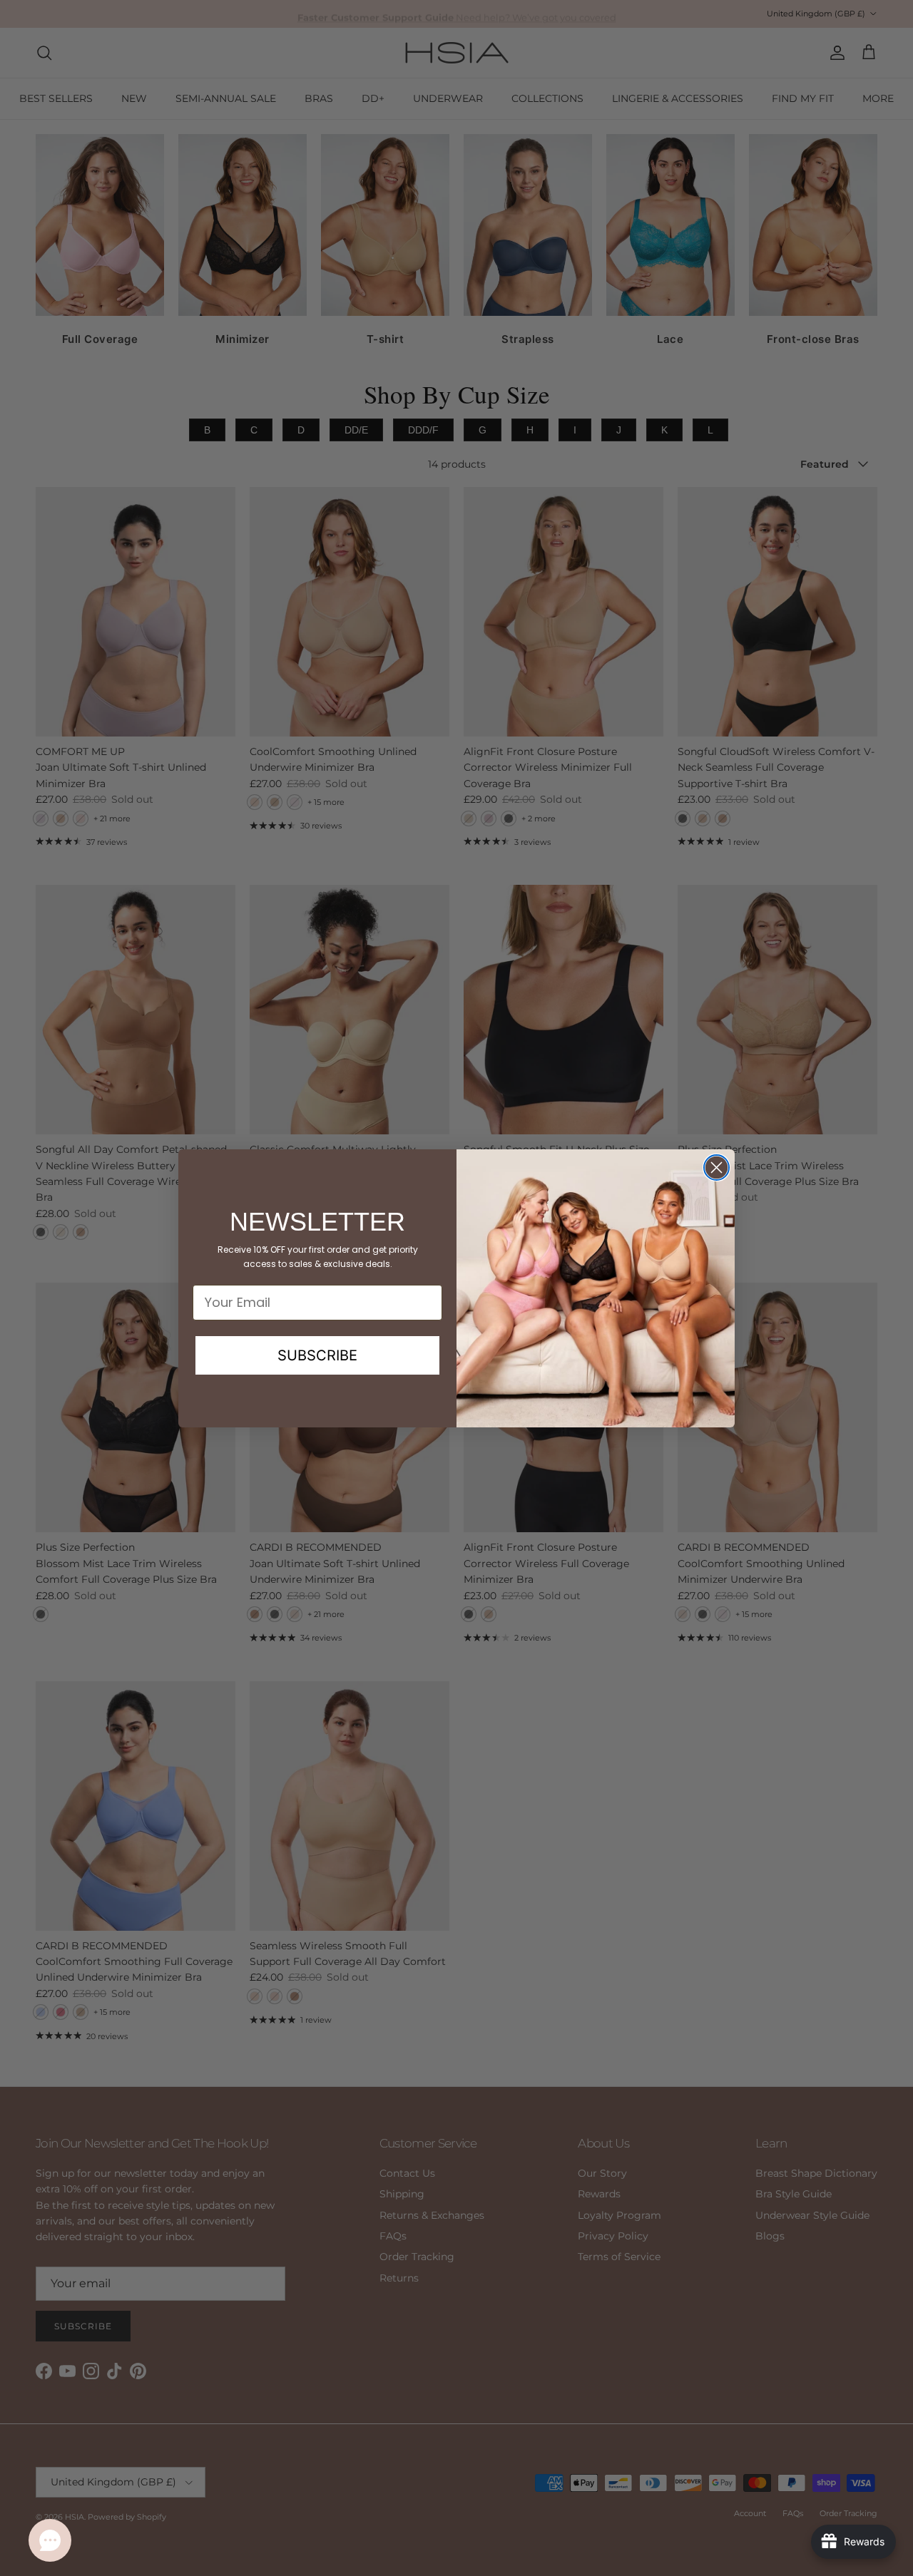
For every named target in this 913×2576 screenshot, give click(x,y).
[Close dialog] (716, 1168)
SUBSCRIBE (317, 1355)
